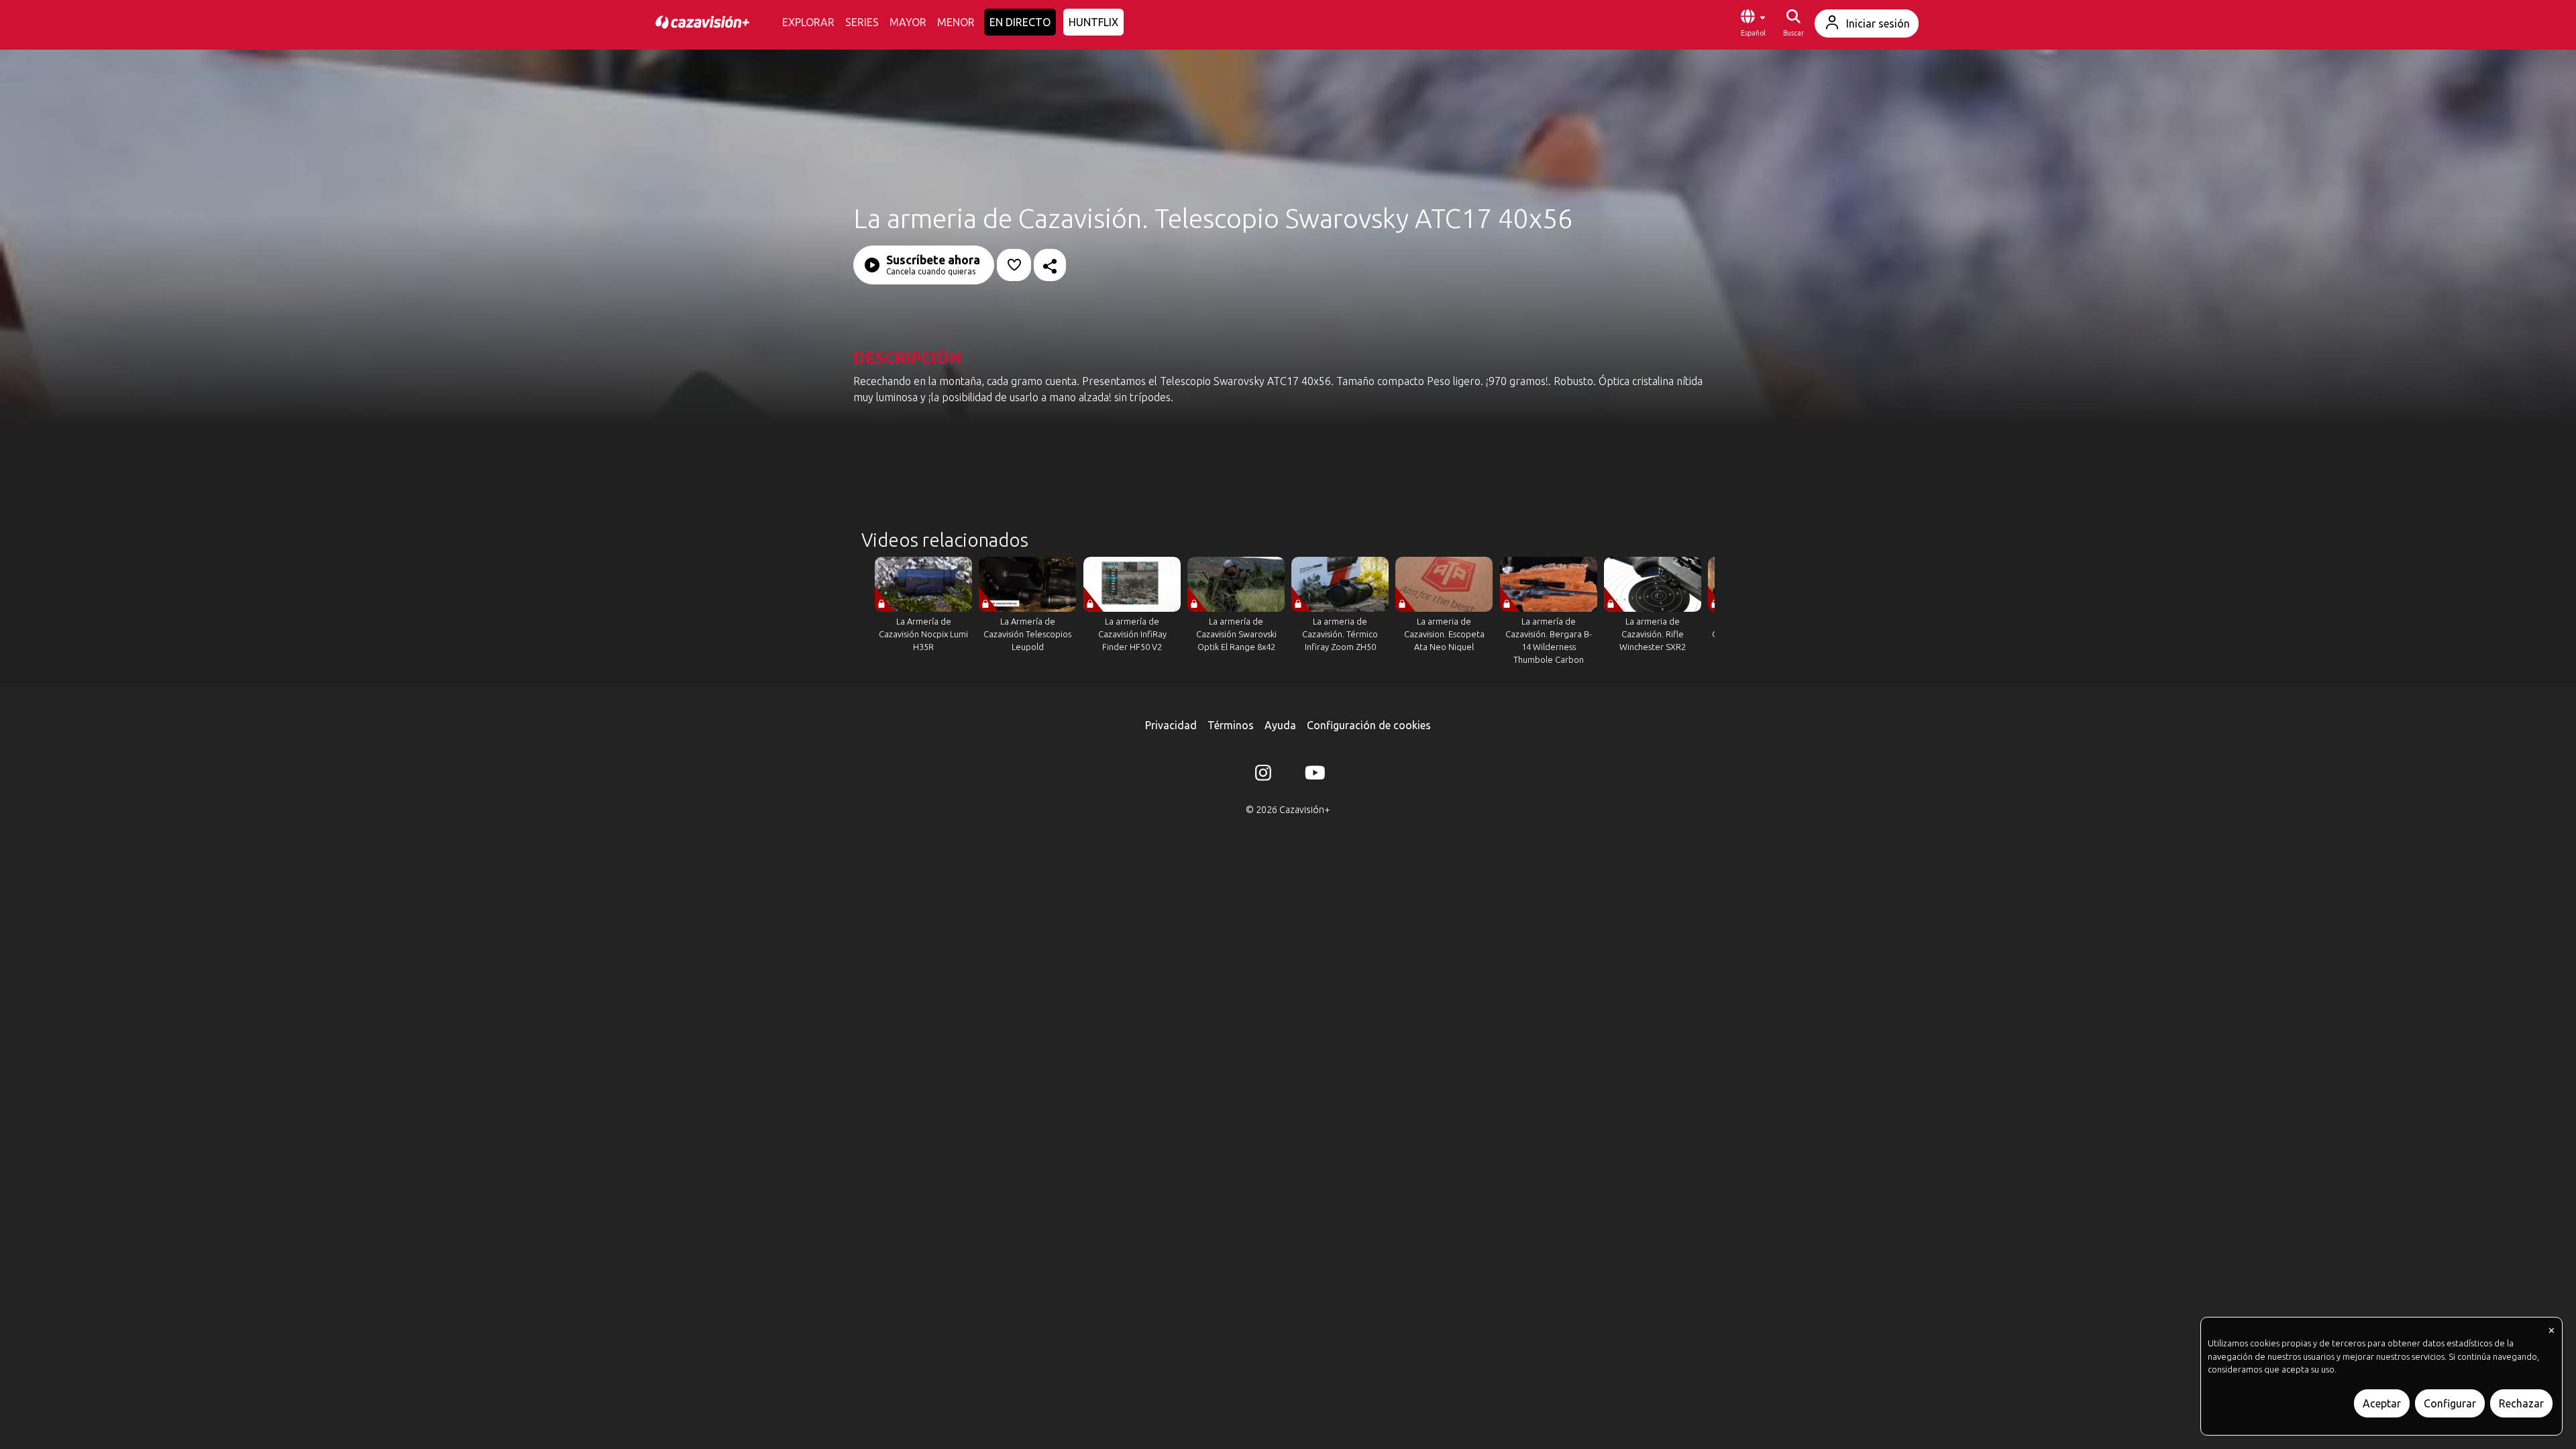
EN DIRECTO (1020, 22)
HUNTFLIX (1093, 22)
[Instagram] (1263, 775)
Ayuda (1280, 725)
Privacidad (1171, 725)
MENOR (956, 22)
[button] (1753, 23)
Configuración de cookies (1369, 725)
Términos (1231, 725)
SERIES (862, 22)
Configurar (2450, 1403)
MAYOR (908, 22)
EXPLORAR (808, 22)
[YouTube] (1313, 775)
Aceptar (2382, 1403)
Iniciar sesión (1878, 23)
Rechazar (2521, 1403)
